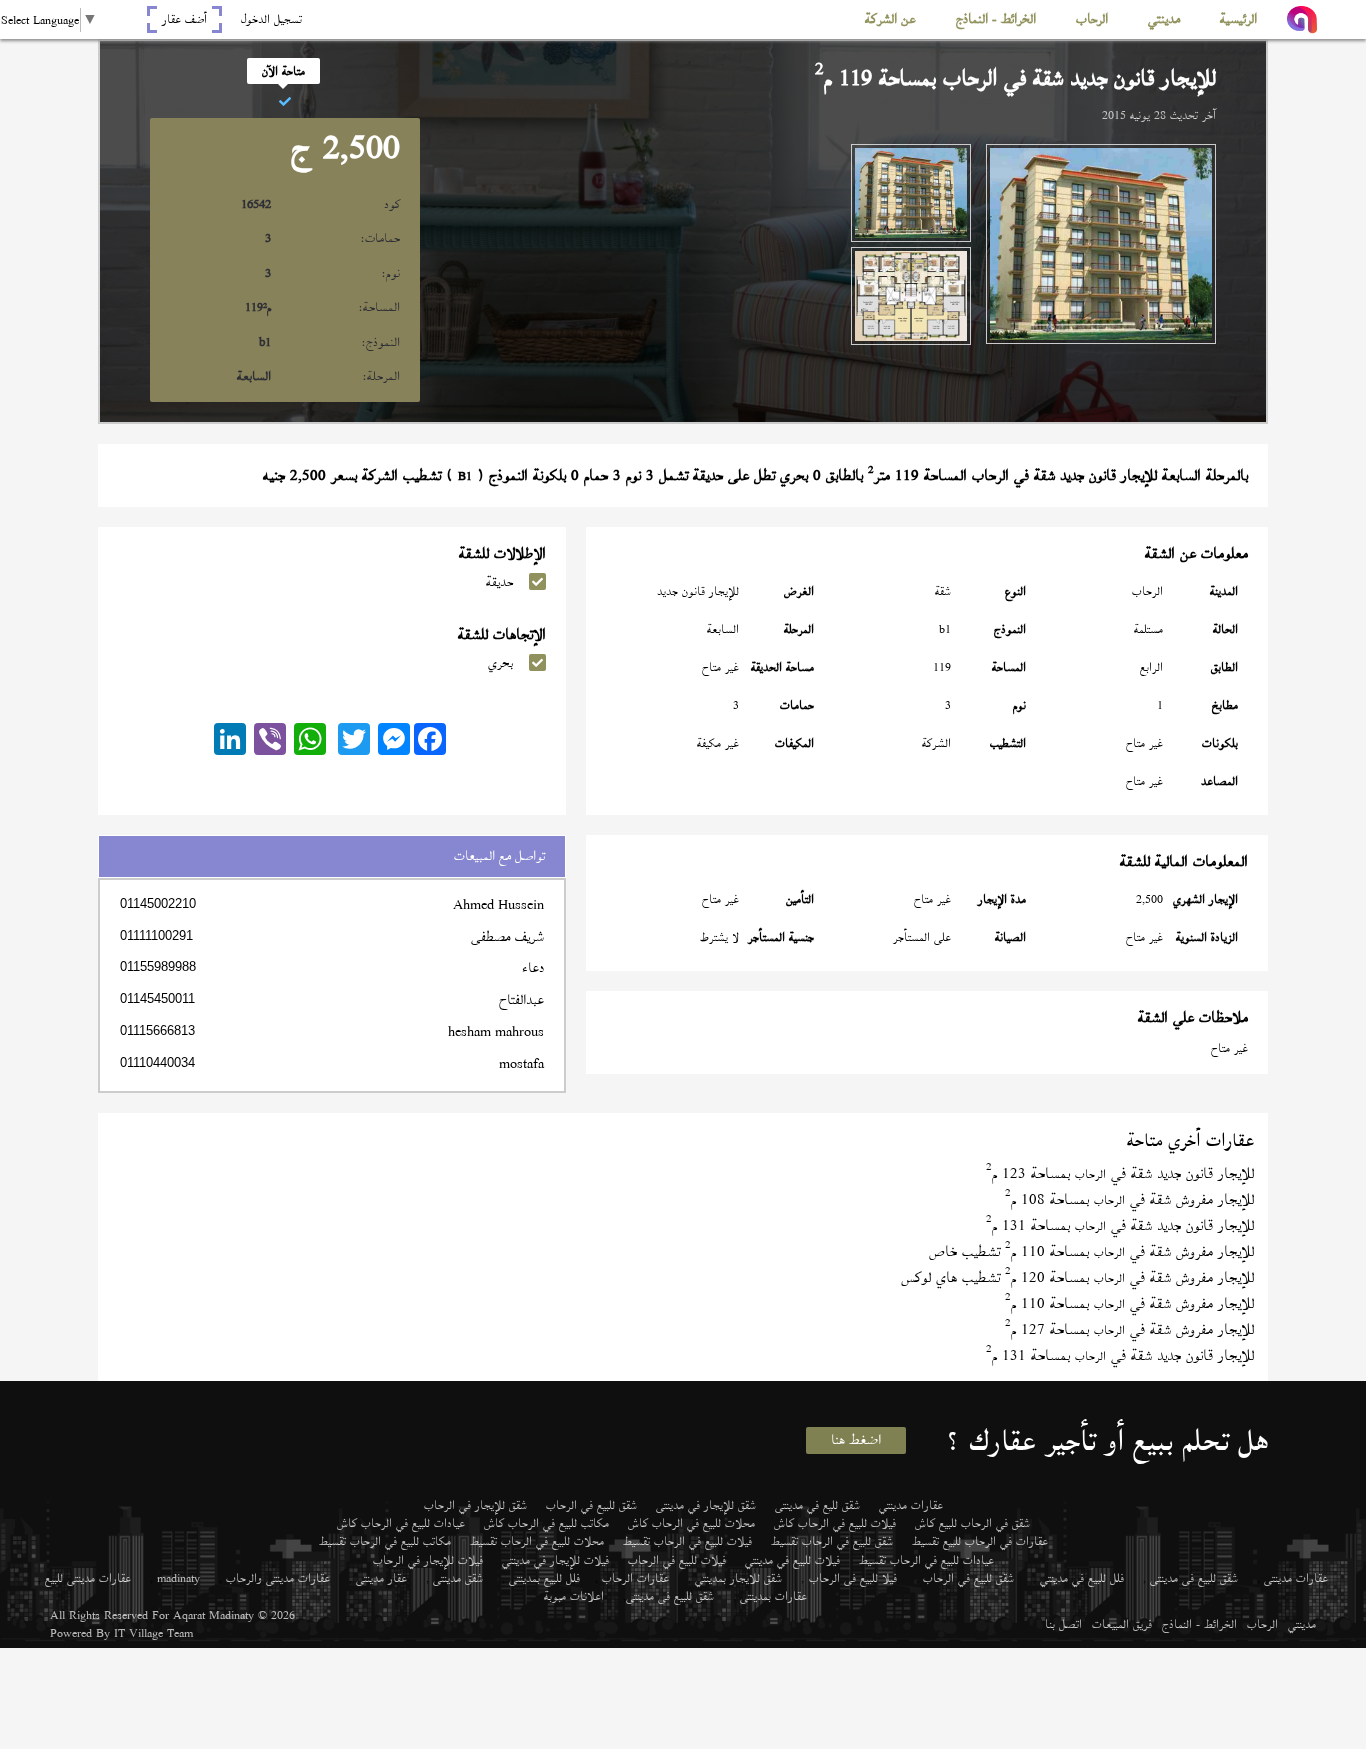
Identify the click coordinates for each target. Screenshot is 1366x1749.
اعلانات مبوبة (574, 1596)
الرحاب (1262, 1624)
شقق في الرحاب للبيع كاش (972, 1523)
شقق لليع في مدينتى (817, 1505)
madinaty (178, 1578)
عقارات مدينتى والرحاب (278, 1578)
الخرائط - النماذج (1199, 1624)
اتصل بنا (1063, 1624)
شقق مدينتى (458, 1578)
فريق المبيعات (1122, 1624)
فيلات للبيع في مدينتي (792, 1560)
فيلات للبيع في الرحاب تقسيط (687, 1541)
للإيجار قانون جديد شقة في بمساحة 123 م (1120, 1173)
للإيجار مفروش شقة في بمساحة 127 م (1129, 1329)
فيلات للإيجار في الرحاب (428, 1560)
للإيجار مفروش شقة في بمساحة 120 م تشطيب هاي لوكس (1077, 1277)
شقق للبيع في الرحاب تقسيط (832, 1541)
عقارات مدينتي (911, 1505)
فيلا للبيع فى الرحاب (853, 1578)
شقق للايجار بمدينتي (738, 1578)
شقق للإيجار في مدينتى (706, 1505)
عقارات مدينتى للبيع (88, 1578)
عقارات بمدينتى (773, 1596)
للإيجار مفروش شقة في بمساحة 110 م (1129, 1303)
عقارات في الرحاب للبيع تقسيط (980, 1541)
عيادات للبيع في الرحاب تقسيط (926, 1560)
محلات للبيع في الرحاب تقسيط (537, 1541)
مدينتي (1302, 1624)
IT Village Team (153, 1633)
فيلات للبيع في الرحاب (677, 1560)
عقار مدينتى (381, 1578)
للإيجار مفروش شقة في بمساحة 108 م (1129, 1199)
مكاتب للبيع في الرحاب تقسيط (385, 1541)
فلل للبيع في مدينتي (1082, 1578)
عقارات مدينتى (1296, 1578)
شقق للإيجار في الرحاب (475, 1505)
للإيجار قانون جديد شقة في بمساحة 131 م (1120, 1225)
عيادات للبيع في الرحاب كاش (401, 1523)
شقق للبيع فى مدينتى (1194, 1578)
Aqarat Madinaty (213, 1615)
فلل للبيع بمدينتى (544, 1578)
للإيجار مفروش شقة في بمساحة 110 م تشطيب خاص (1091, 1251)
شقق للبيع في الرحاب (591, 1505)
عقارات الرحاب (635, 1578)
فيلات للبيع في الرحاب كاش (835, 1523)
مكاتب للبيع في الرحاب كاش (546, 1523)
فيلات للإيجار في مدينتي (555, 1560)
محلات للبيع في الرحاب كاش (691, 1523)
